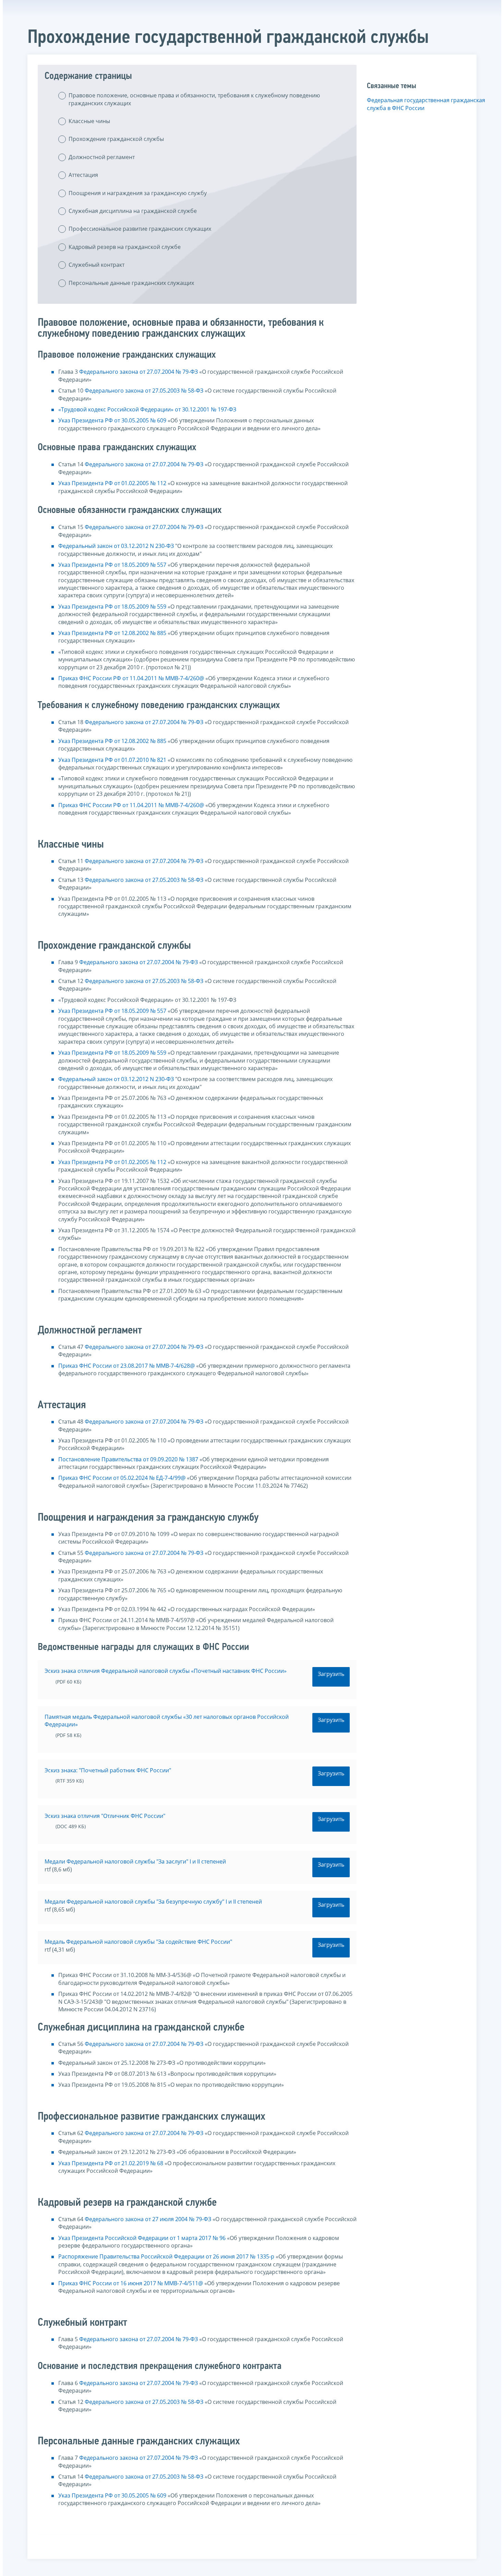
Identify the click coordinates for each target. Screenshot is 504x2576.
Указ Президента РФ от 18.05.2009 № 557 (112, 565)
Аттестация (83, 175)
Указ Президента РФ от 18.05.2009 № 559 (112, 607)
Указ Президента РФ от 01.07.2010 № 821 (112, 760)
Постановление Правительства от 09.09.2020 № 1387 (128, 1459)
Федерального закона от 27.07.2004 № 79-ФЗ (139, 372)
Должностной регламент (102, 157)
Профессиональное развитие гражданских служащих (140, 229)
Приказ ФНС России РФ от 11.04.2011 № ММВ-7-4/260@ (131, 678)
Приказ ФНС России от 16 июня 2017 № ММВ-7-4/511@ (131, 2283)
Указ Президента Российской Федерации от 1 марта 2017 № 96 (142, 2238)
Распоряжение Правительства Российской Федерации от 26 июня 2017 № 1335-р (166, 2256)
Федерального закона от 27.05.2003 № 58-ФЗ (144, 391)
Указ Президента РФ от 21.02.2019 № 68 (111, 2163)
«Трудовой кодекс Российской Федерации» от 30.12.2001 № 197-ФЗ (147, 409)
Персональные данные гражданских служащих (131, 283)
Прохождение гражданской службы (116, 139)
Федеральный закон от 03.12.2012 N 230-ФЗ (116, 546)
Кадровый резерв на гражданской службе (125, 247)
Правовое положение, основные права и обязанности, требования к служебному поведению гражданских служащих (194, 99)
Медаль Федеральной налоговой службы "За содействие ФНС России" (138, 1942)
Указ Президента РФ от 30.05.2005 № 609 (112, 420)
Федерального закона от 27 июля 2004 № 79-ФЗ (148, 2219)
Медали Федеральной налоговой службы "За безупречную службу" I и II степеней (153, 1902)
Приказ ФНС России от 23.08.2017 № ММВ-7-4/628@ (127, 1366)
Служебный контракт (97, 265)
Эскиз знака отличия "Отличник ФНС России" (105, 1816)
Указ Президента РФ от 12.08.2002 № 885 (112, 633)
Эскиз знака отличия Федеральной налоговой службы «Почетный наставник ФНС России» (166, 1671)
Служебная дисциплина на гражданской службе (133, 211)
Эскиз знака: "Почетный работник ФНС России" (108, 1770)
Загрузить (331, 1674)
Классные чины (89, 121)
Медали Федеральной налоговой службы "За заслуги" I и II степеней (135, 1861)
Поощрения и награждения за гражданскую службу (138, 193)
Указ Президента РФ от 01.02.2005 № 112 (112, 483)
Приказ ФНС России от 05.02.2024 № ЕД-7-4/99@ (122, 1478)
